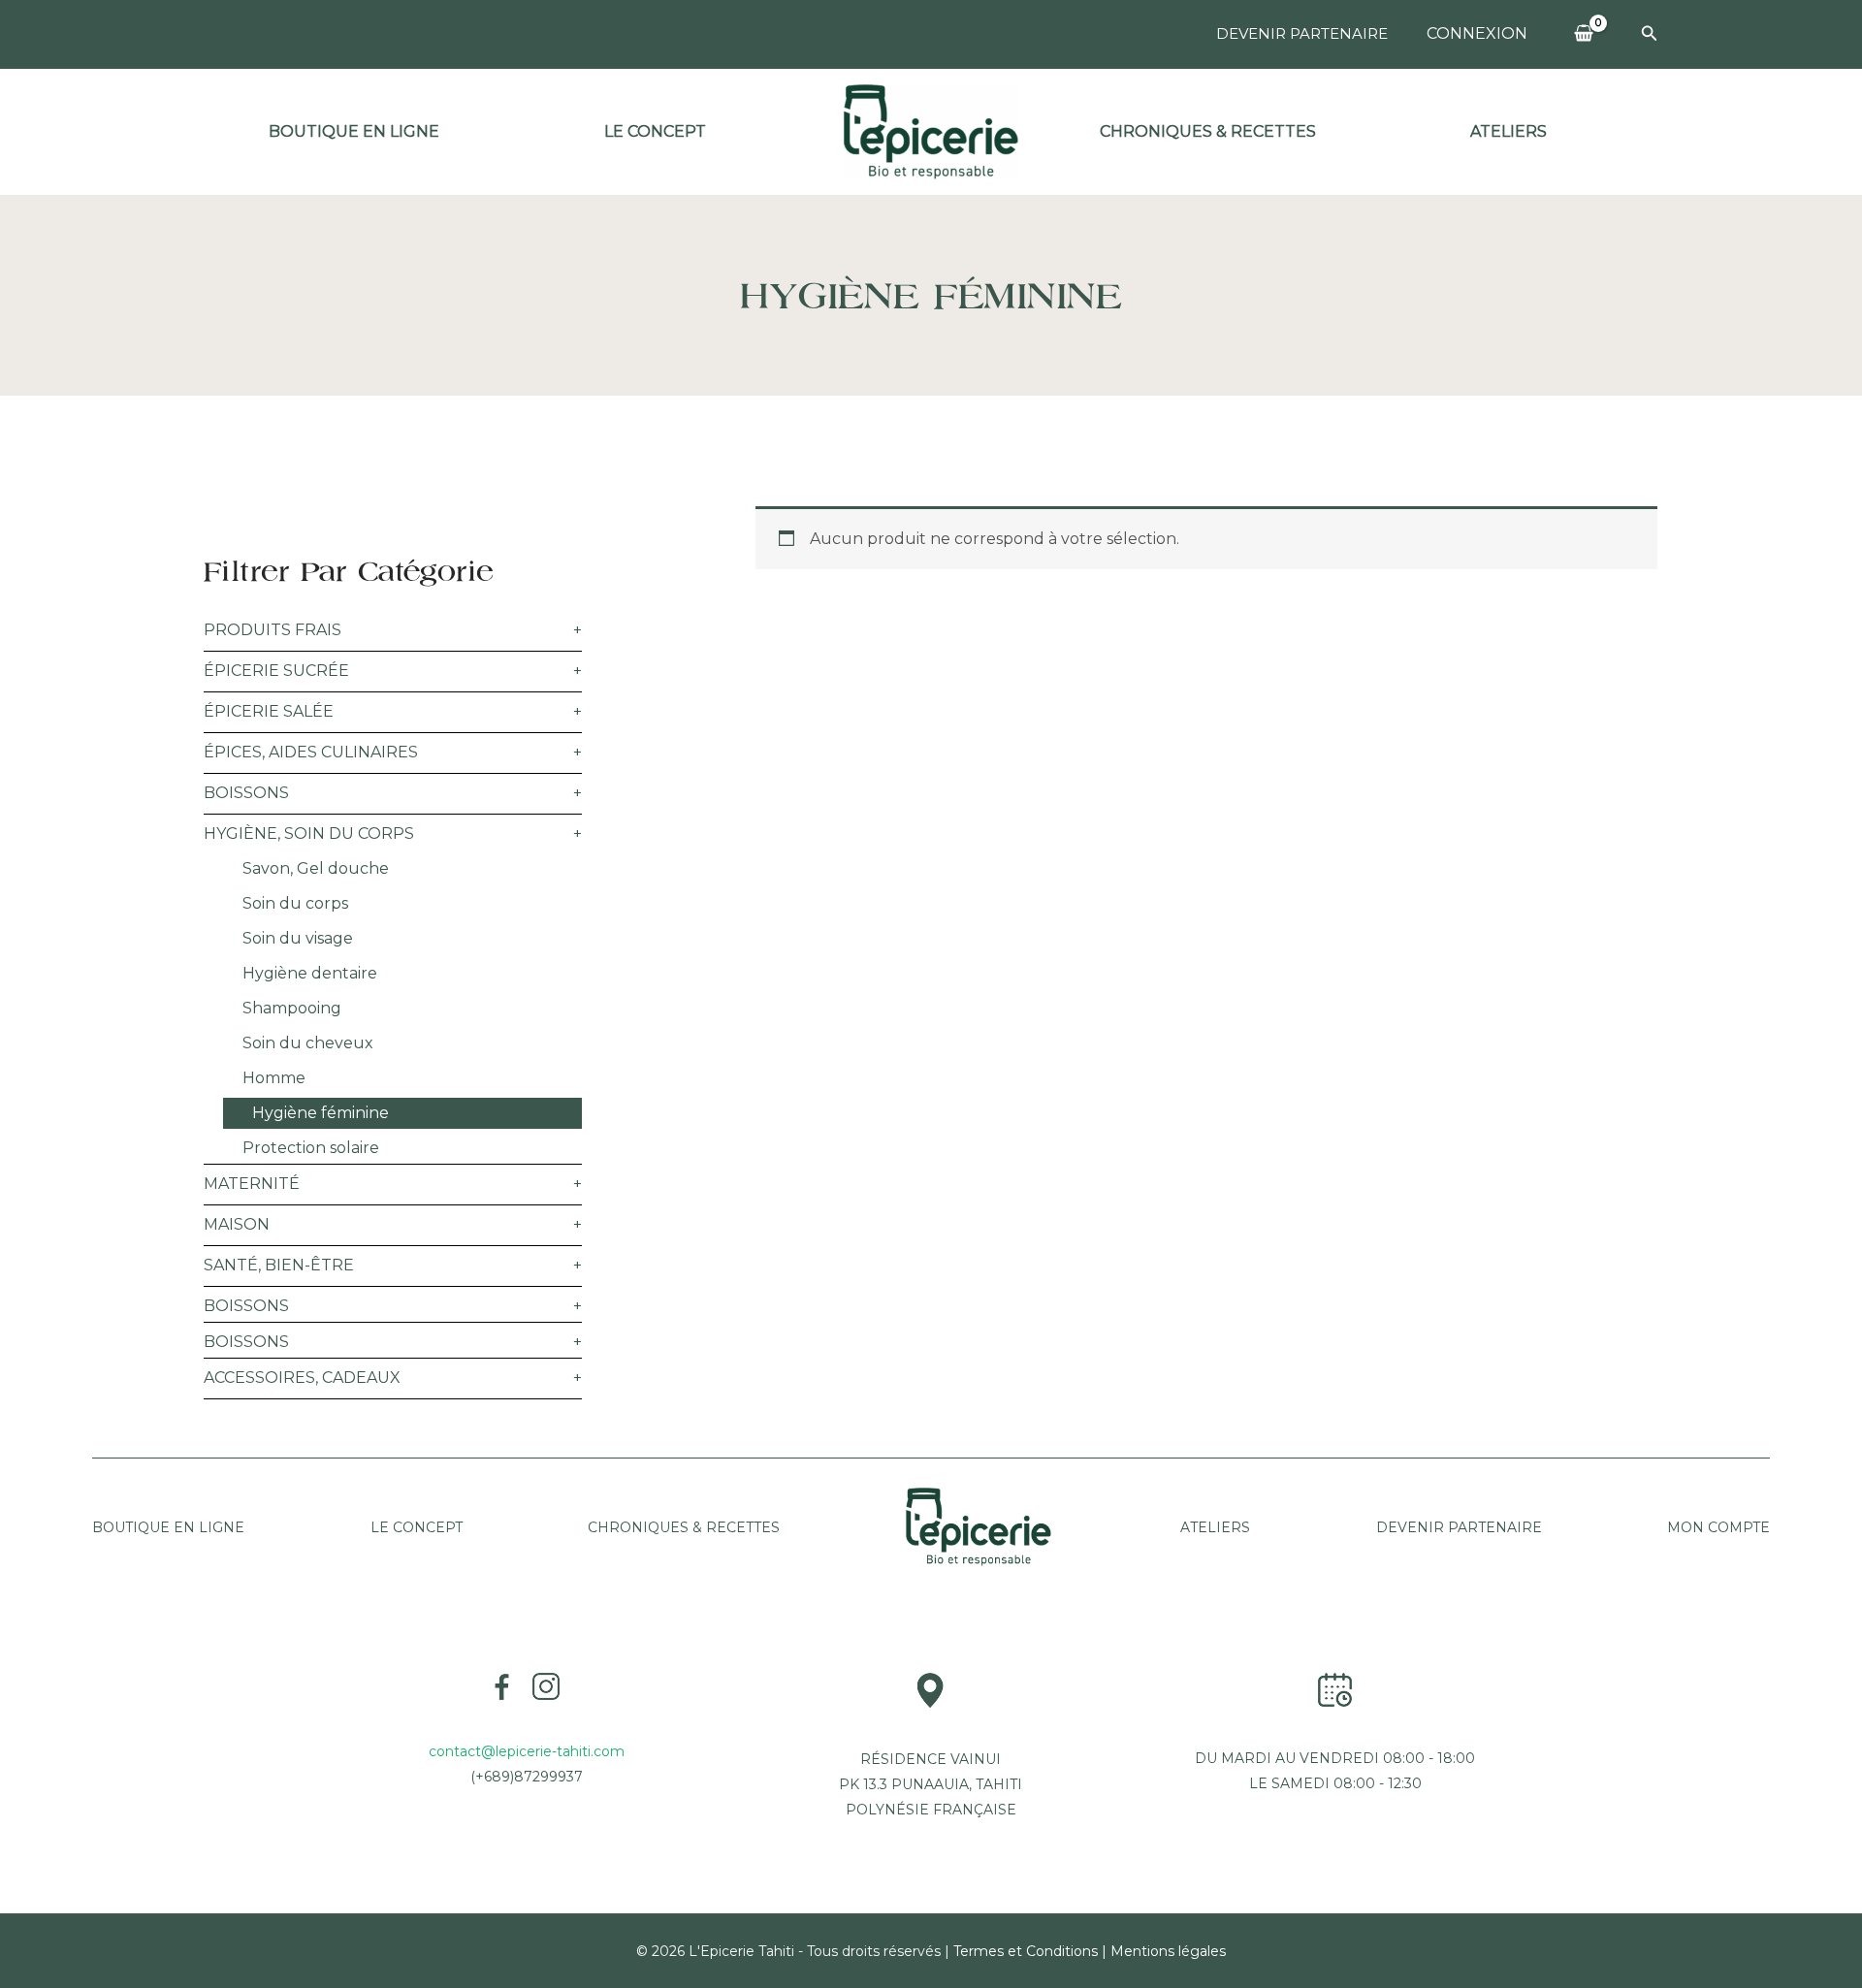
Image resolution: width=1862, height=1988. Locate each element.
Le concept (655, 131)
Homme (274, 1078)
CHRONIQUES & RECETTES (684, 1527)
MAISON (237, 1224)
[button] (1650, 34)
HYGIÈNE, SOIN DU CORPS (309, 834)
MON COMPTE (1718, 1527)
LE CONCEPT (417, 1527)
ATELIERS (1213, 1527)
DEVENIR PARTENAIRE (1302, 33)
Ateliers (1509, 131)
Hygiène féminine (321, 1113)
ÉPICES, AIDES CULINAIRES (311, 752)
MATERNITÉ (252, 1184)
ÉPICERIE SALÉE (269, 711)
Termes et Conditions (1026, 1951)
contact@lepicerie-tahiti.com (527, 1751)
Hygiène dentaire (310, 973)
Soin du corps (295, 903)
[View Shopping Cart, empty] (1584, 34)
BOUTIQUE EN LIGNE (354, 131)
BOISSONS (246, 793)
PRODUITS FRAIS (273, 630)
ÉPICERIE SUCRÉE (276, 671)
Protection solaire (311, 1148)
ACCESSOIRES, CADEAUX (302, 1378)
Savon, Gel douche (316, 868)
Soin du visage (298, 938)
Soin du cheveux (308, 1043)
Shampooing (292, 1008)
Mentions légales (1168, 1951)
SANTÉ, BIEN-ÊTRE (279, 1265)
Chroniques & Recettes (1208, 131)
